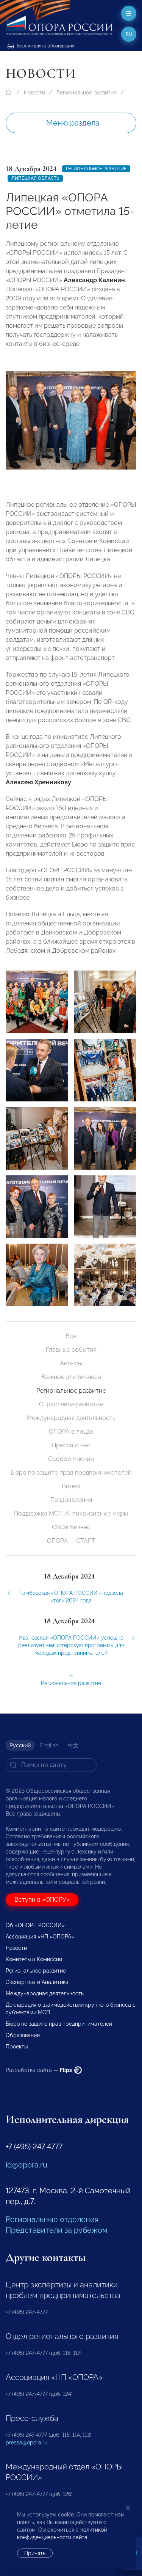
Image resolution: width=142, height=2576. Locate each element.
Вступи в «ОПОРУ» (42, 1900)
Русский (20, 1745)
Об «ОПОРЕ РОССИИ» (35, 1925)
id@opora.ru (27, 2165)
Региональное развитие (87, 93)
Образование (23, 2035)
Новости (34, 93)
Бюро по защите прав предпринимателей (71, 1473)
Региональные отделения (52, 2219)
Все (71, 1336)
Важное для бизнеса (71, 1377)
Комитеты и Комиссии (34, 1959)
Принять (35, 2553)
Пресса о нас (71, 1445)
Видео (71, 1486)
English (49, 1745)
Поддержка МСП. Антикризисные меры (71, 1513)
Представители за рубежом (57, 2230)
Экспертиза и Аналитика (37, 1982)
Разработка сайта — (39, 2070)
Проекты (17, 2047)
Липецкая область (35, 178)
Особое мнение (71, 1459)
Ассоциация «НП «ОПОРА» (40, 1937)
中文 (73, 1745)
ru (129, 34)
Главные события (71, 1350)
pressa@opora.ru (27, 2442)
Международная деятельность (71, 1418)
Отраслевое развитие (71, 1404)
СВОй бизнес (71, 1527)
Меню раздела (73, 123)
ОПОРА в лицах (71, 1432)
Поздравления (71, 1500)
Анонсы (71, 1363)
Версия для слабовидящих (45, 46)
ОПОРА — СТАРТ (71, 1541)
